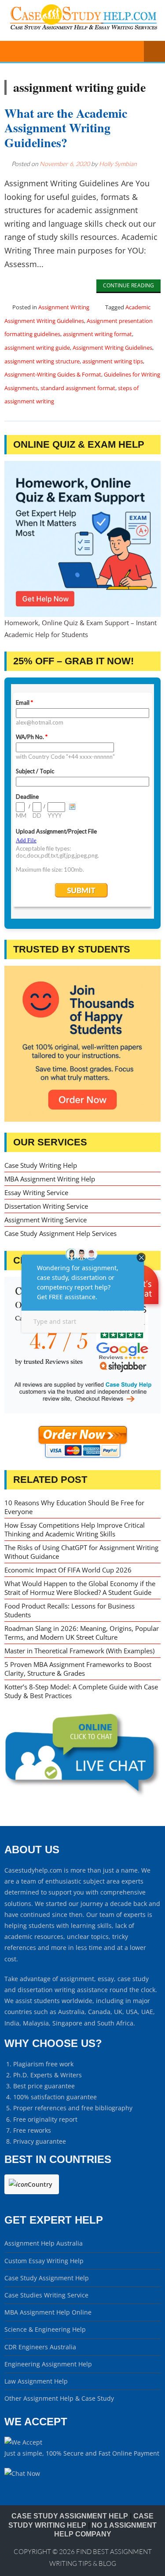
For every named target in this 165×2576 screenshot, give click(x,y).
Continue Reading (128, 285)
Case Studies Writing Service (46, 2295)
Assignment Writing (64, 307)
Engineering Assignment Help (48, 2364)
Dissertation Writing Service (46, 1206)
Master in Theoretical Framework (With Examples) (79, 1651)
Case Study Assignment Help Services (60, 1233)
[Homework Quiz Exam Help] (82, 539)
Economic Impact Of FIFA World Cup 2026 (68, 1570)
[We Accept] (23, 2442)
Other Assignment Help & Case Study (59, 2398)
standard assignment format (78, 388)
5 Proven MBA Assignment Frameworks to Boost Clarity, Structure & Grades (78, 1669)
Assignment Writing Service (46, 1220)
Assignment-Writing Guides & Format (53, 374)
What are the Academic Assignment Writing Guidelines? (66, 128)
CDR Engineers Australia (40, 2347)
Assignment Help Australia (44, 2243)
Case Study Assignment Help (47, 2278)
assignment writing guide (37, 348)
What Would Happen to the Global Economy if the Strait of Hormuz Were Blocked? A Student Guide (80, 1588)
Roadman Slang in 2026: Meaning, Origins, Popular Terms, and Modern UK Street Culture (82, 1633)
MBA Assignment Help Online (48, 2312)
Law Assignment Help (36, 2381)
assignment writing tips (113, 361)
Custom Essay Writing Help (44, 2261)
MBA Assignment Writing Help (50, 1179)
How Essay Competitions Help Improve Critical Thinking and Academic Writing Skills (75, 1529)
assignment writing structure (42, 361)
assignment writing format (97, 334)
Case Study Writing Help (41, 1165)
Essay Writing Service (36, 1192)
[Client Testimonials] (82, 1345)
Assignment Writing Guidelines (112, 348)
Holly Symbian (118, 164)
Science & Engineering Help (45, 2329)
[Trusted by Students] (82, 1044)
